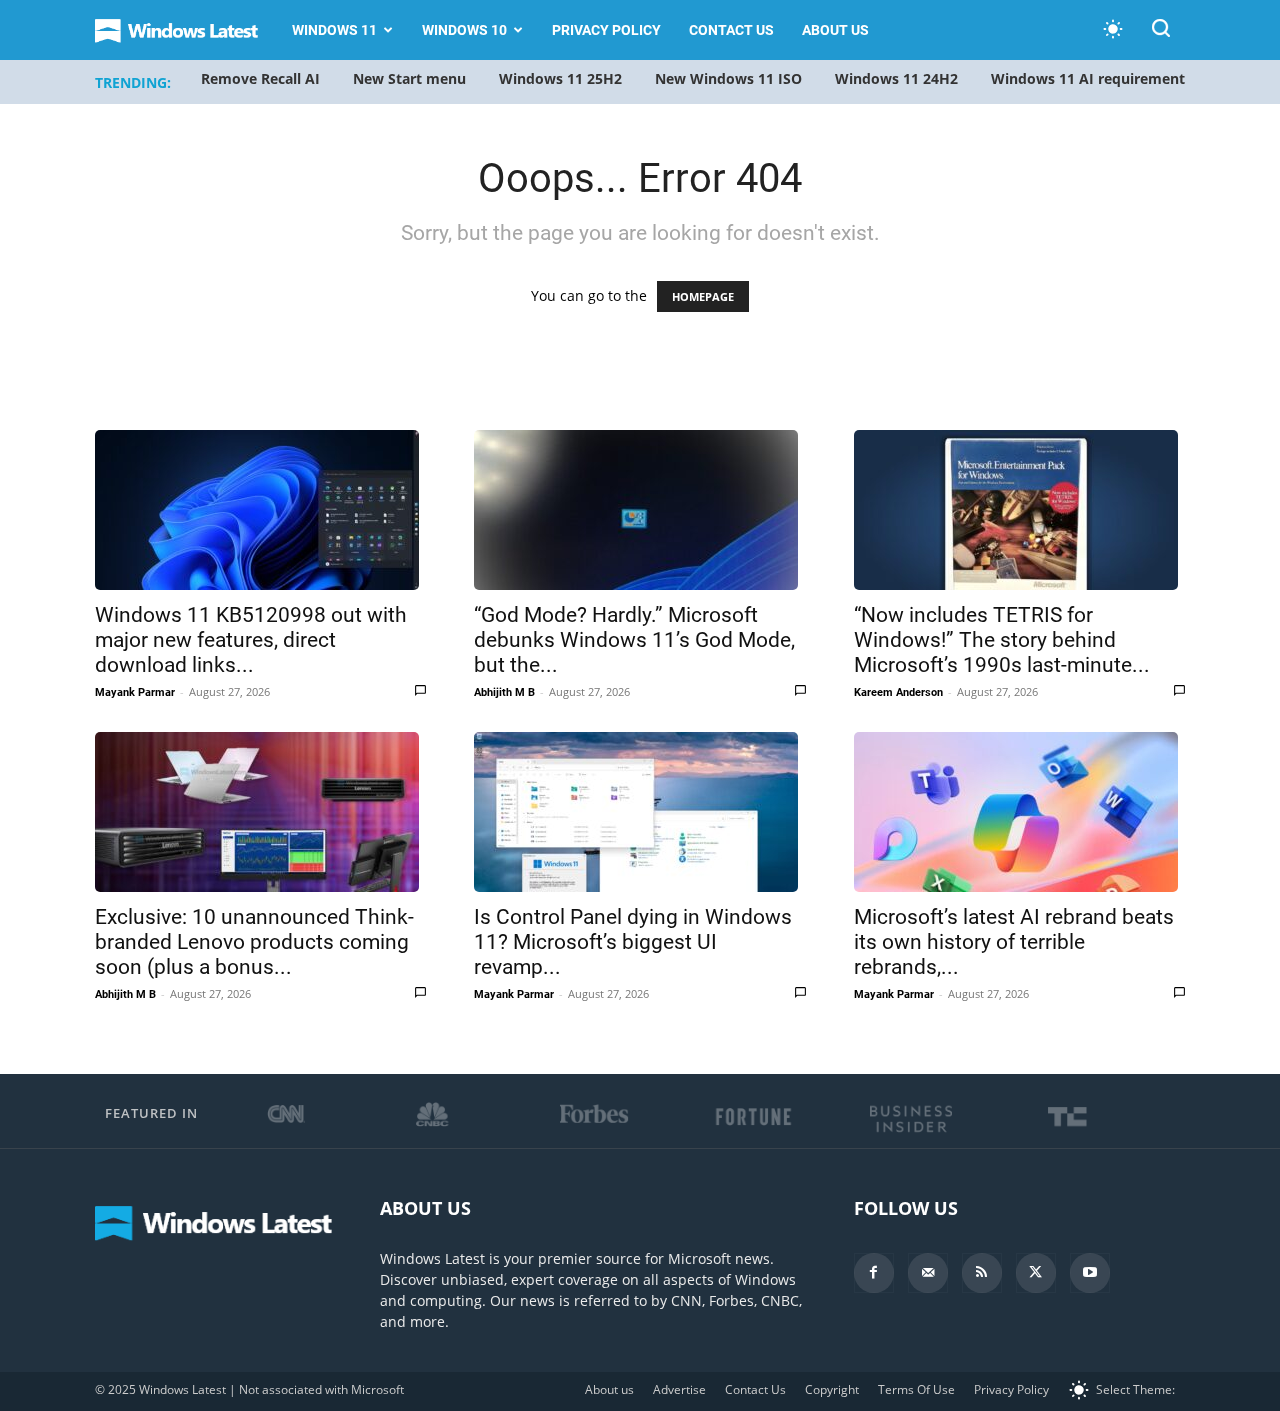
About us (835, 30)
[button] (1161, 31)
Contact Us (731, 30)
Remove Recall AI (260, 78)
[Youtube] (1090, 1273)
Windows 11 (334, 30)
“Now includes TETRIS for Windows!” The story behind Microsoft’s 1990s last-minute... (1002, 640)
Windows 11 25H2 (560, 78)
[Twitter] (1036, 1273)
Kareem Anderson (898, 692)
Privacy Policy (606, 30)
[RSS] (982, 1273)
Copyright (832, 1389)
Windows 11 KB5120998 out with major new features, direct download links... (251, 640)
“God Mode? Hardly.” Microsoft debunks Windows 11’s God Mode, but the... (634, 640)
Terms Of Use (916, 1389)
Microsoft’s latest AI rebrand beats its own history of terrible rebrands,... (1014, 942)
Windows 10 (464, 30)
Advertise (679, 1389)
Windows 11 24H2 (896, 78)
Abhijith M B (504, 692)
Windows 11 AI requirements (1091, 78)
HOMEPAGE (703, 296)
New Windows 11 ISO (728, 78)
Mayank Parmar (135, 692)
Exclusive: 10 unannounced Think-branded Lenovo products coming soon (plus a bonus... (254, 942)
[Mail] (928, 1273)
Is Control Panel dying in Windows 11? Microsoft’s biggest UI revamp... (633, 942)
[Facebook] (874, 1273)
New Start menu (409, 78)
